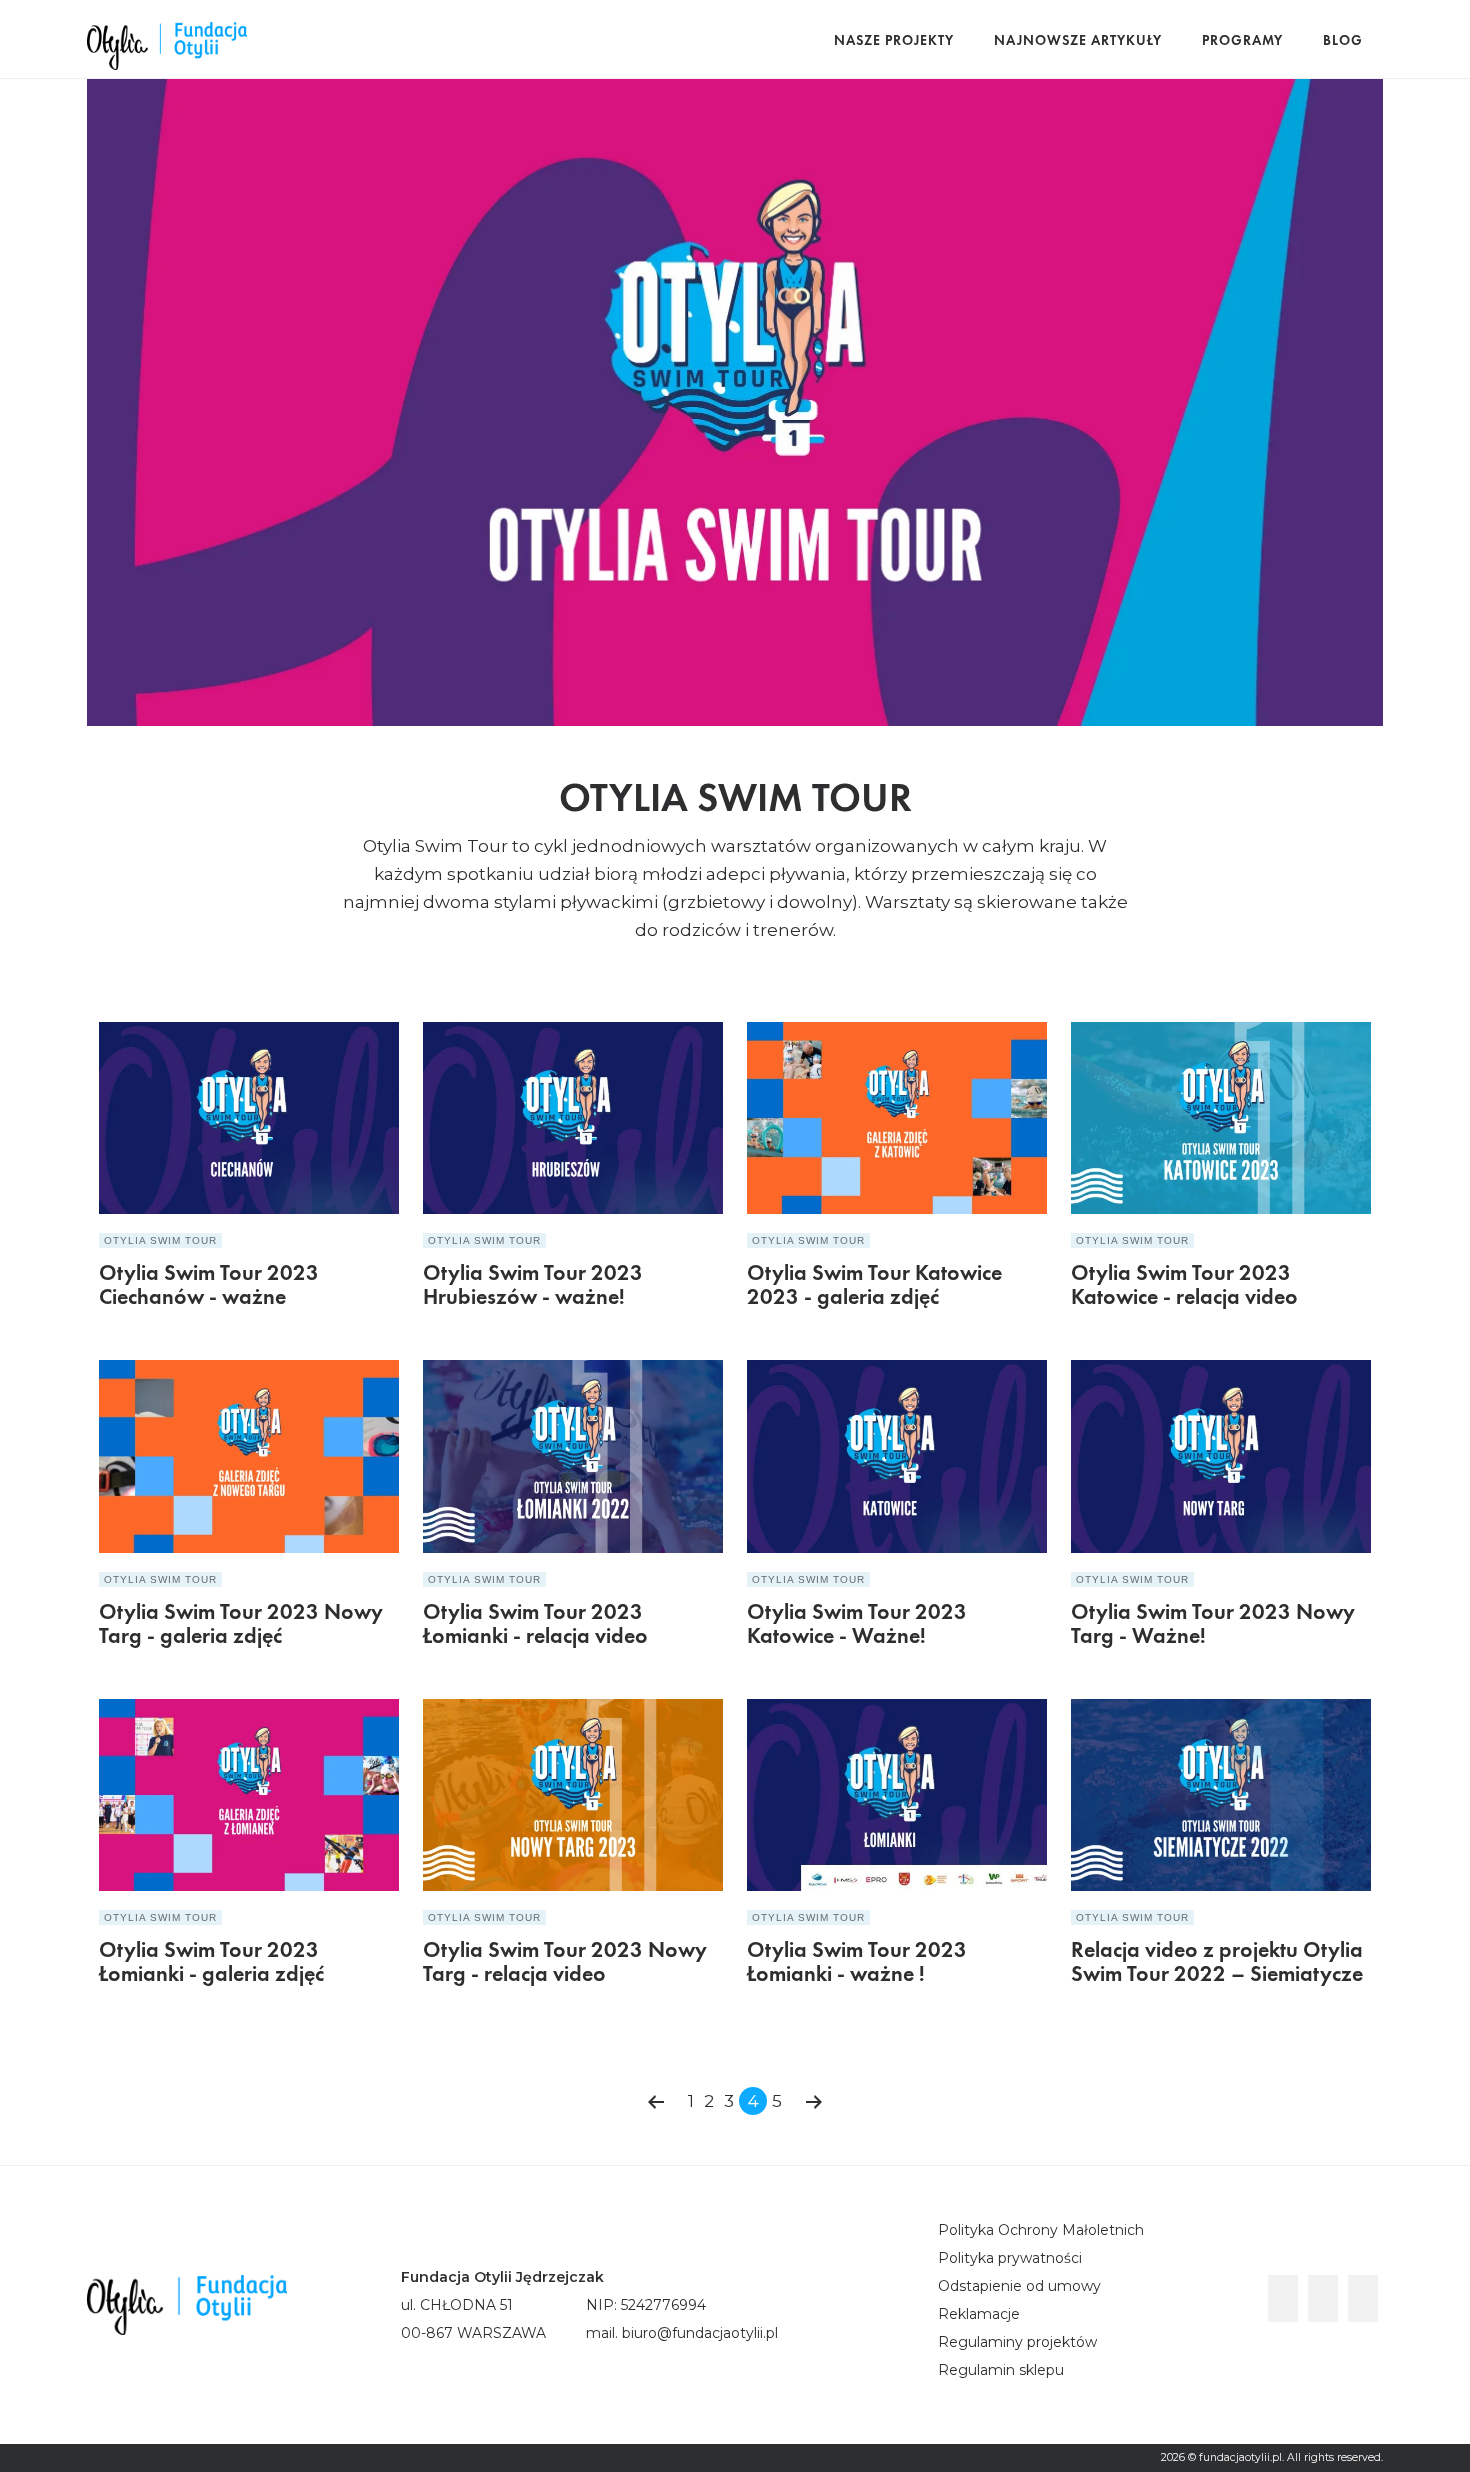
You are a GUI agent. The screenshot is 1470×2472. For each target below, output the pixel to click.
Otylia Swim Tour (160, 1240)
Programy (1242, 41)
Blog (1343, 41)
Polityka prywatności (1010, 2258)
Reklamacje (979, 2314)
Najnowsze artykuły (1078, 41)
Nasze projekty (894, 41)
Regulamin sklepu (1001, 2370)
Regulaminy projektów (1017, 2342)
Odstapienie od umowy (1019, 2286)
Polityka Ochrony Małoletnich (1041, 2230)
